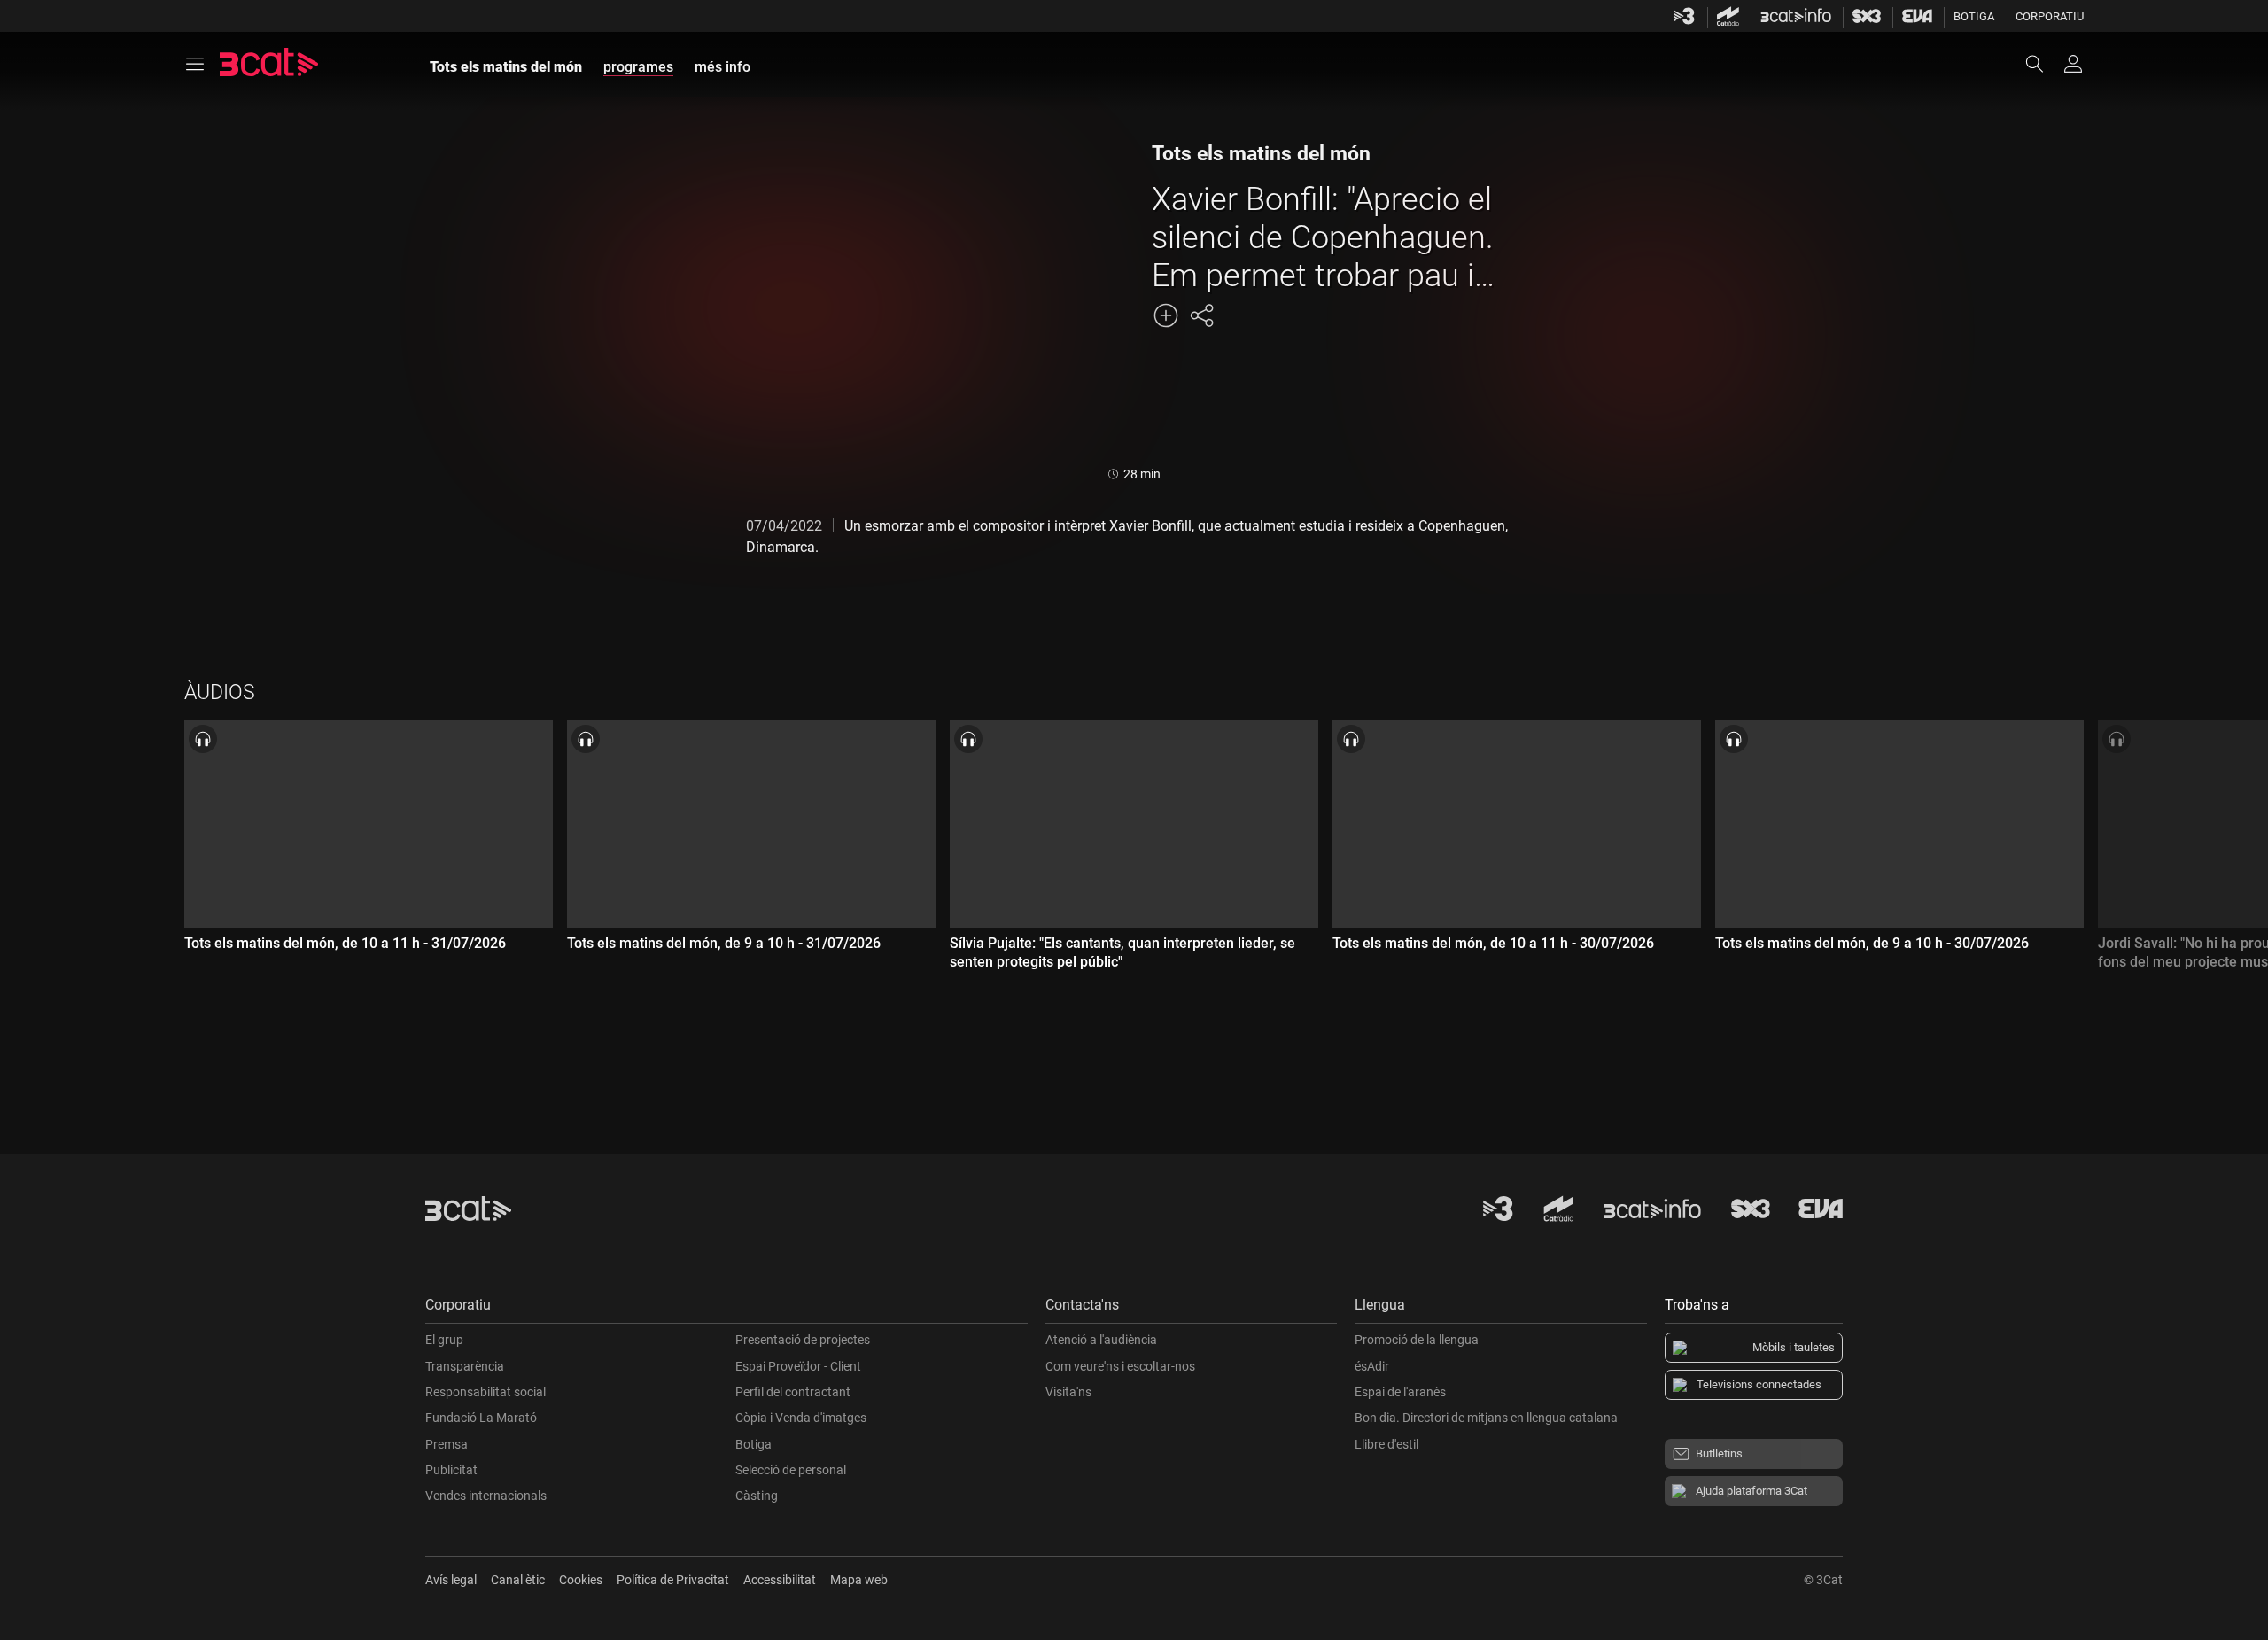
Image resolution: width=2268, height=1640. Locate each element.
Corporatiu (2050, 16)
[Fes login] (2073, 64)
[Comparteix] (1201, 315)
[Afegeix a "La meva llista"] (1166, 315)
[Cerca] (2043, 64)
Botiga (1974, 16)
